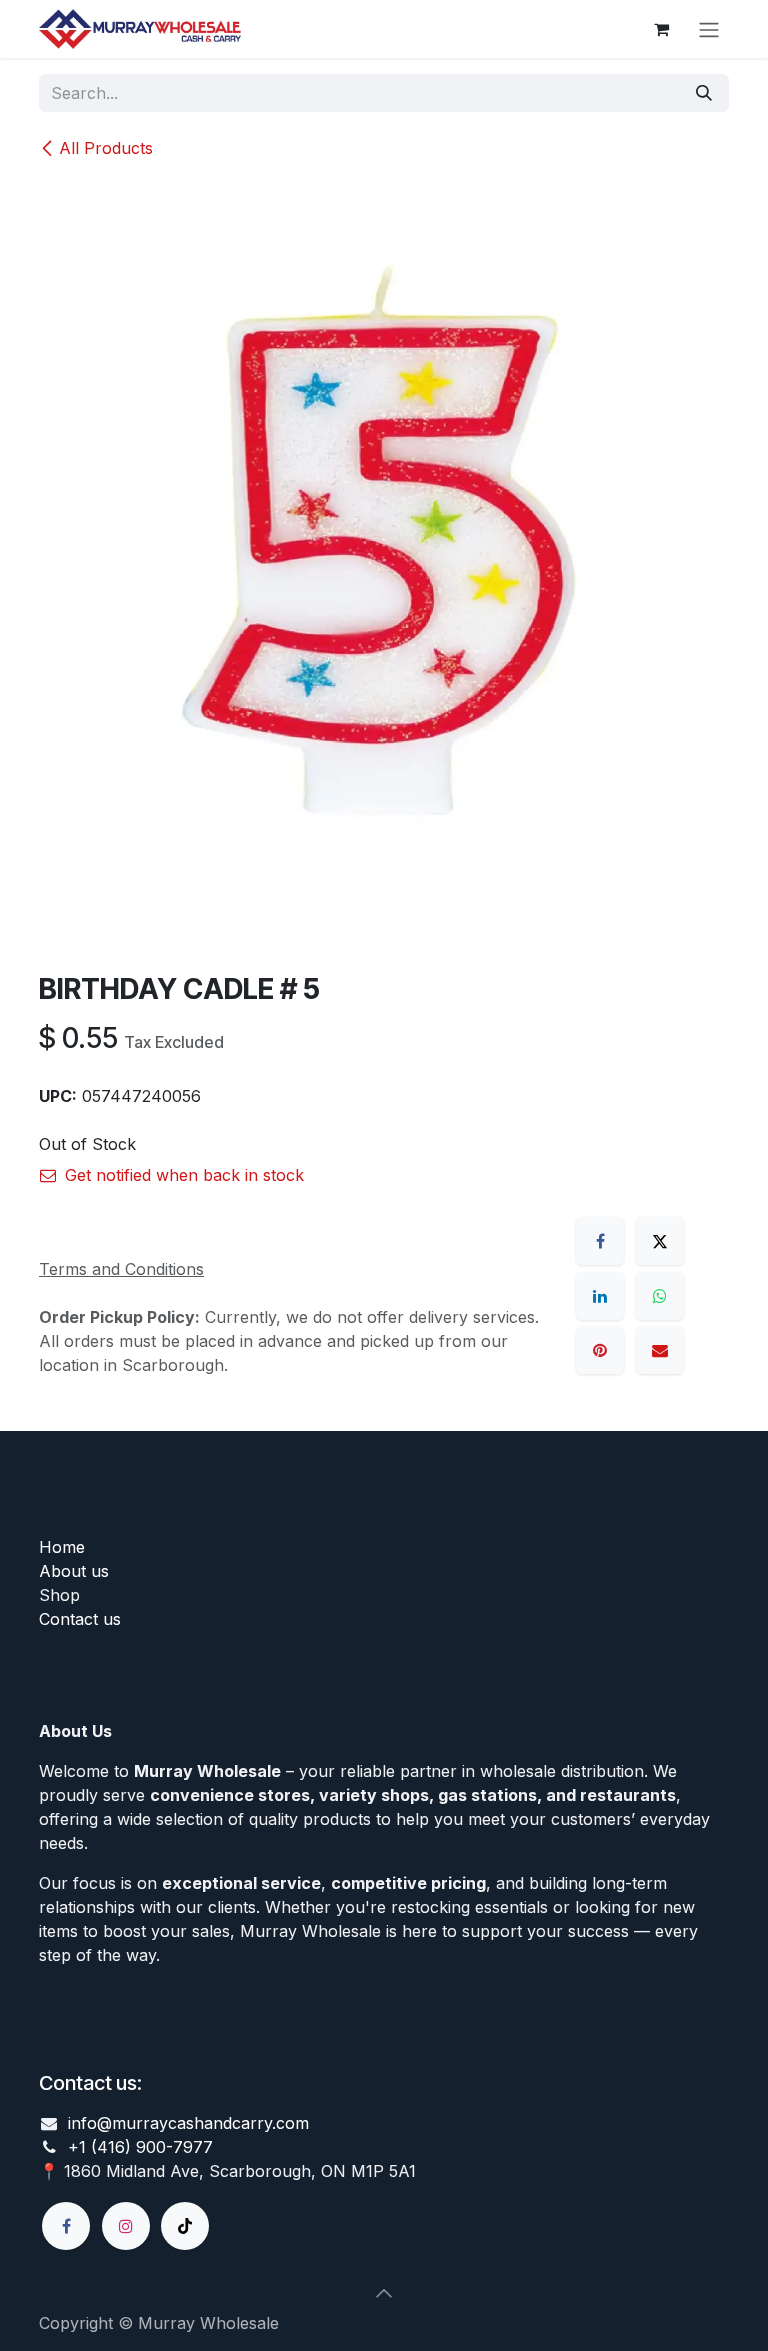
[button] (384, 2293)
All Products (106, 148)
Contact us (80, 1619)
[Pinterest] (600, 1350)
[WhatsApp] (660, 1296)
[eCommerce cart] (661, 29)
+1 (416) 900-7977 (140, 2147)
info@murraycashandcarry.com (188, 2123)
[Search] (704, 93)
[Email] (660, 1350)
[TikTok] (185, 2226)
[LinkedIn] (600, 1296)
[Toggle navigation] (709, 29)
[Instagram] (126, 2226)
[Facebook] (600, 1241)
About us (74, 1571)
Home (62, 1547)
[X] (660, 1241)
